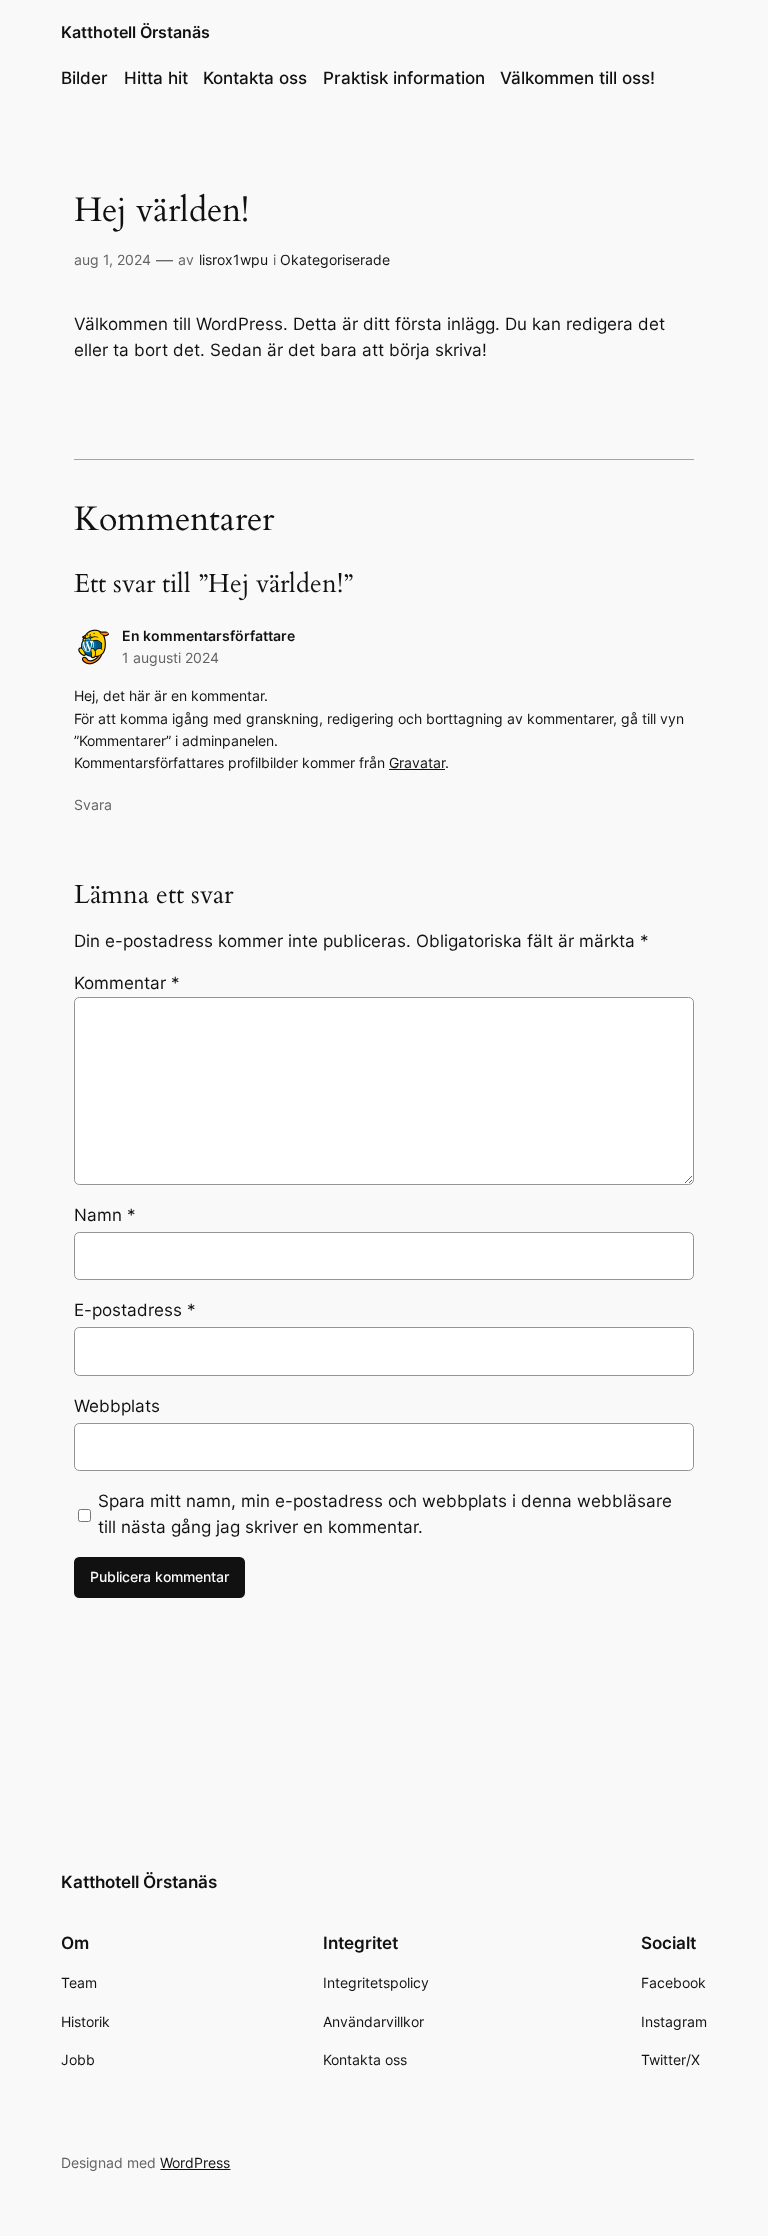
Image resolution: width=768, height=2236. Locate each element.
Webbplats (117, 1406)
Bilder (84, 78)
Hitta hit (156, 78)
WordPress (195, 2162)
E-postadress (135, 1310)
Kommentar (127, 983)
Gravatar (417, 762)
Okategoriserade (335, 259)
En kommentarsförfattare (208, 635)
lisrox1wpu (233, 259)
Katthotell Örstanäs (135, 32)
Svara (93, 804)
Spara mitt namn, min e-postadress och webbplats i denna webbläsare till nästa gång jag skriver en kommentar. (385, 1514)
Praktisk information (404, 78)
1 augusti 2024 (170, 657)
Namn (105, 1215)
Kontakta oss (255, 78)
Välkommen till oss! (577, 78)
